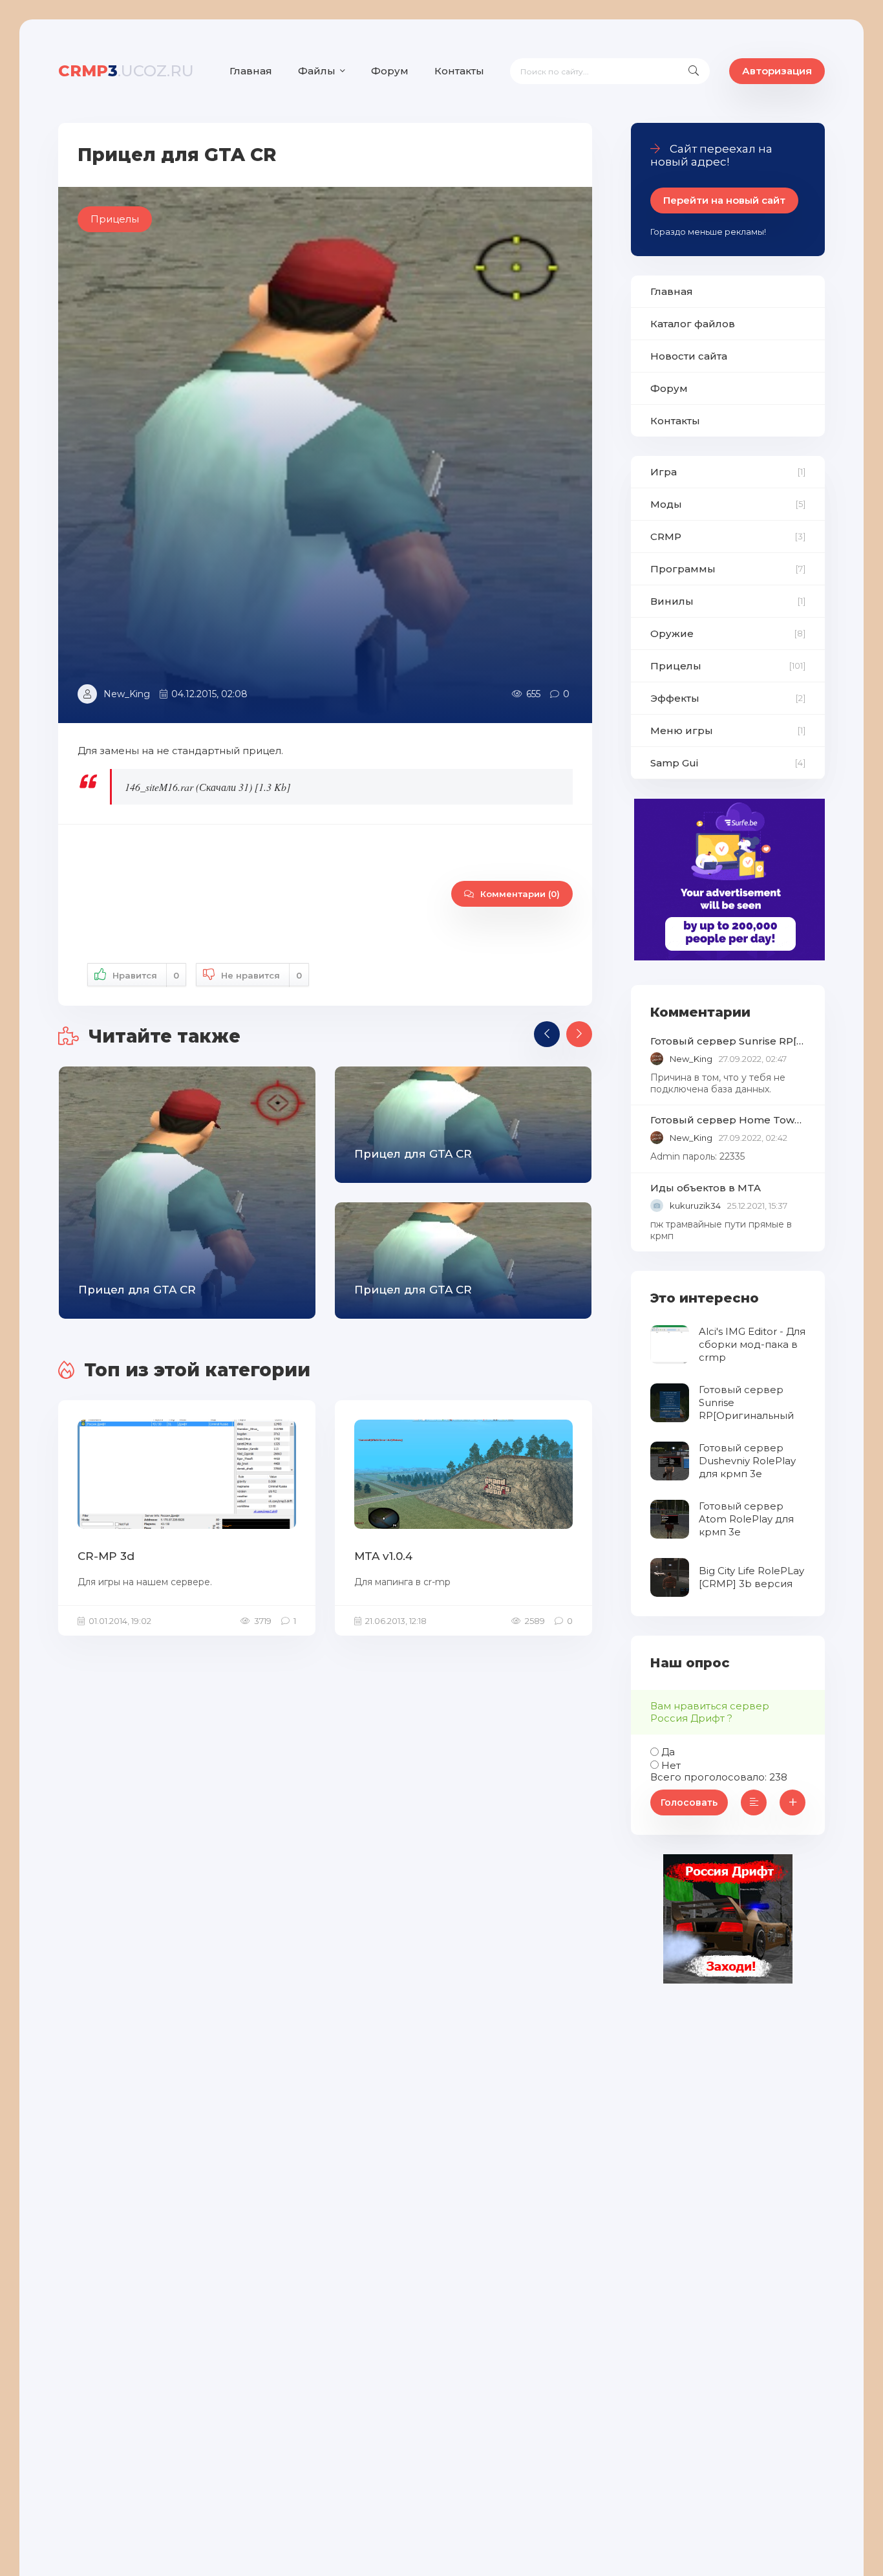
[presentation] (547, 1034)
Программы (683, 569)
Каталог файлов (693, 324)
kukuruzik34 (695, 1206)
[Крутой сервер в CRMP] (728, 1980)
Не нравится (261, 975)
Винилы (672, 601)
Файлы (317, 71)
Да (668, 1752)
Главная (251, 71)
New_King (127, 694)
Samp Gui (674, 763)
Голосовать (689, 1802)
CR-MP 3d (106, 1556)
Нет (671, 1765)
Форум (390, 71)
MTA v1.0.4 (383, 1556)
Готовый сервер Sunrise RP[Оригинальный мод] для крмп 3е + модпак (728, 1041)
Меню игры (682, 731)
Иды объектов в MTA (706, 1188)
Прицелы (676, 666)
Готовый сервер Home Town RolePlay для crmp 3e (728, 1120)
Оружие (672, 633)
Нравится (146, 975)
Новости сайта (689, 356)
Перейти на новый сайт (724, 200)
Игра (664, 472)
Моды (666, 504)
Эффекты (675, 698)
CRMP (666, 536)
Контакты (459, 71)
